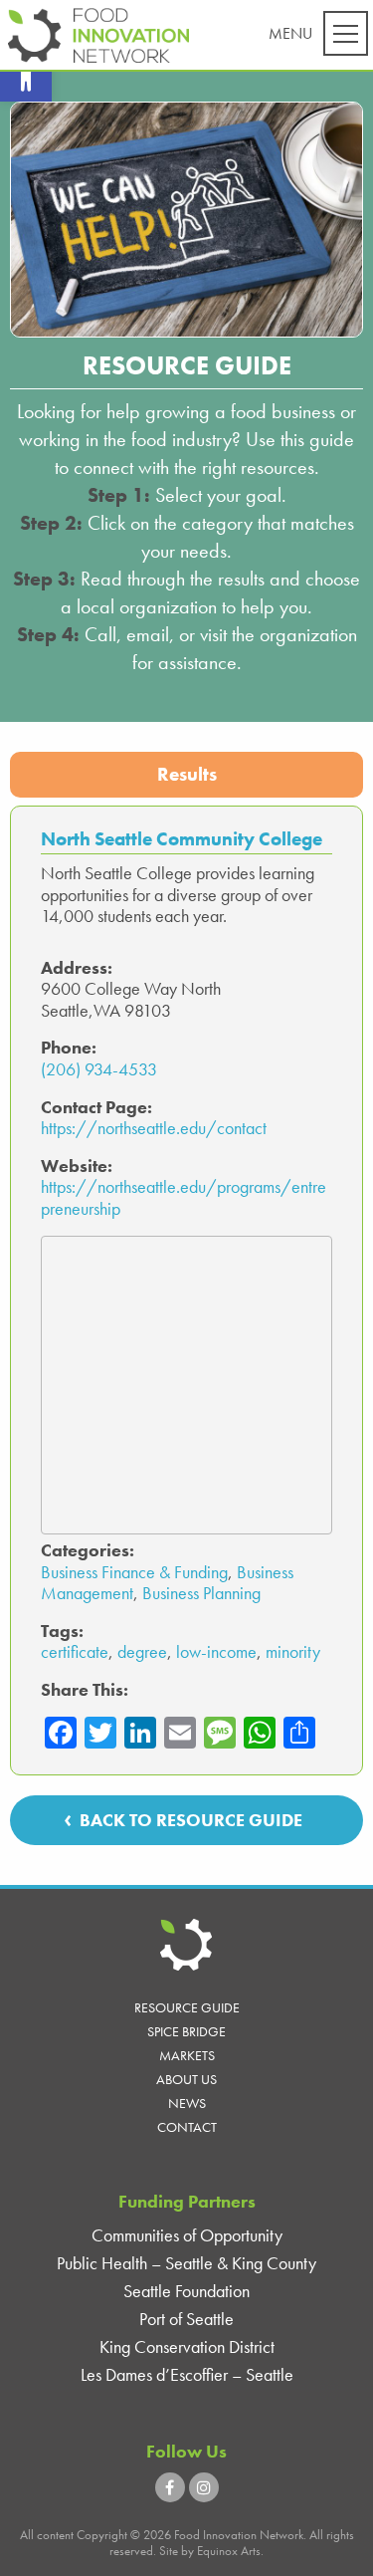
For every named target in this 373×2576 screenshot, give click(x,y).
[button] (26, 76)
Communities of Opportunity (187, 2235)
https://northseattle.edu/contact (154, 1128)
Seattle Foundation (186, 2291)
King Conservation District (187, 2346)
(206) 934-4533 (99, 1069)
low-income (216, 1651)
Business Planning (201, 1593)
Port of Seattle (186, 2319)
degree (142, 1651)
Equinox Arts (229, 2551)
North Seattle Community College (182, 839)
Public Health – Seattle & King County (186, 2263)
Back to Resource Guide (191, 1820)
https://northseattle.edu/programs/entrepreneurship (184, 1197)
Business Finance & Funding (134, 1572)
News (187, 2103)
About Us (186, 2079)
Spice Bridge (186, 2031)
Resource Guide (187, 2007)
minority (293, 1651)
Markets (187, 2055)
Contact (187, 2127)
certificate (75, 1651)
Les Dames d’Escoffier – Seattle (187, 2374)
